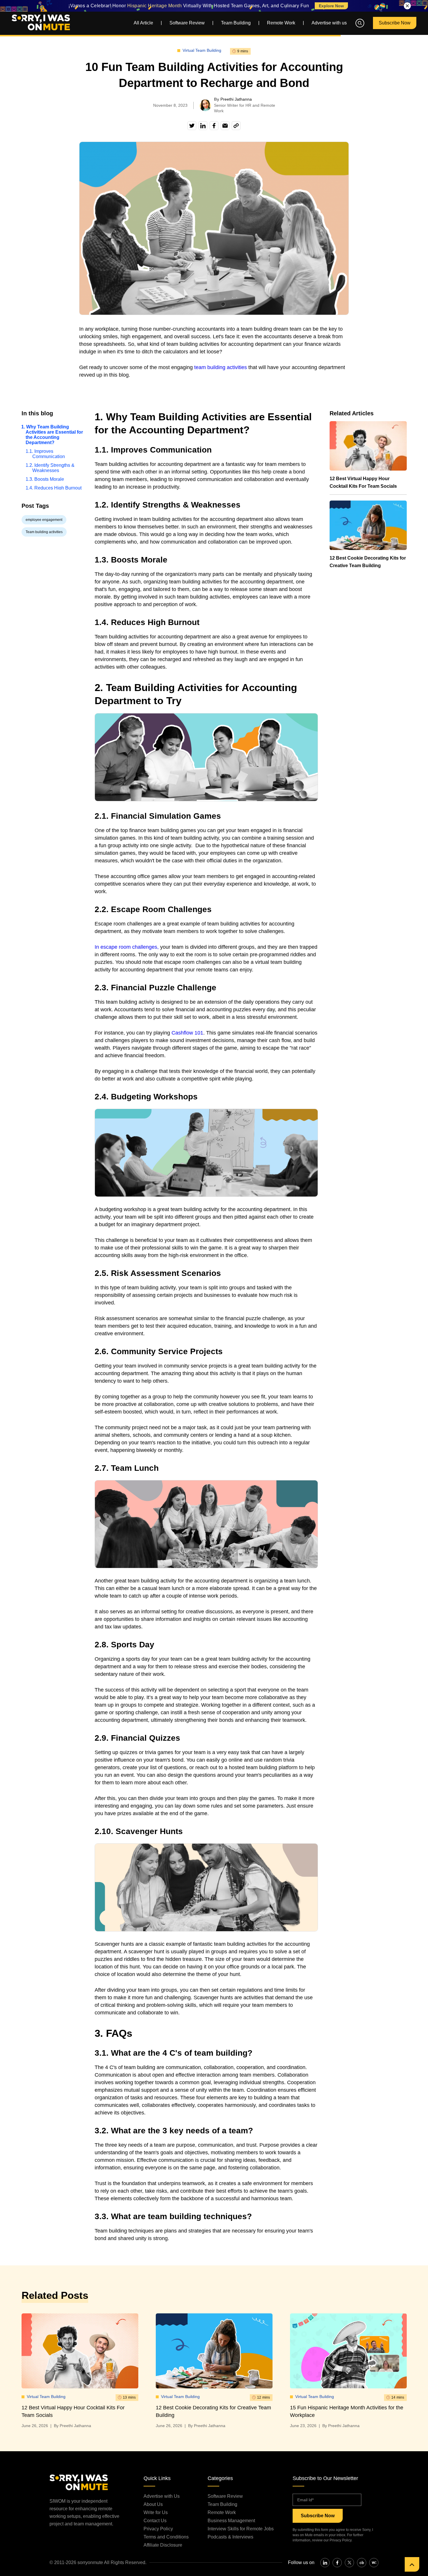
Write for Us (156, 2512)
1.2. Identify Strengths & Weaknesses (53, 468)
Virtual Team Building (202, 50)
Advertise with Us (162, 2496)
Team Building (236, 23)
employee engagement (44, 520)
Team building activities (44, 532)
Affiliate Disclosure (163, 2545)
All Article (143, 23)
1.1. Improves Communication (48, 454)
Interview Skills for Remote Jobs (241, 2529)
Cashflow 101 (187, 1033)
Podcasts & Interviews (230, 2537)
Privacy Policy (158, 2529)
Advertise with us (329, 23)
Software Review (187, 23)
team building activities (221, 367)
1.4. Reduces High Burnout (56, 488)
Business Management (231, 2521)
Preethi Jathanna (236, 99)
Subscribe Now (395, 23)
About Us (153, 2504)
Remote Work (281, 23)
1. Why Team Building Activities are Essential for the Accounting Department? (54, 435)
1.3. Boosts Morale (48, 479)
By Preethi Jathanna (72, 2426)
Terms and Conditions (166, 2537)
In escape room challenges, (127, 947)
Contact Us (155, 2521)
